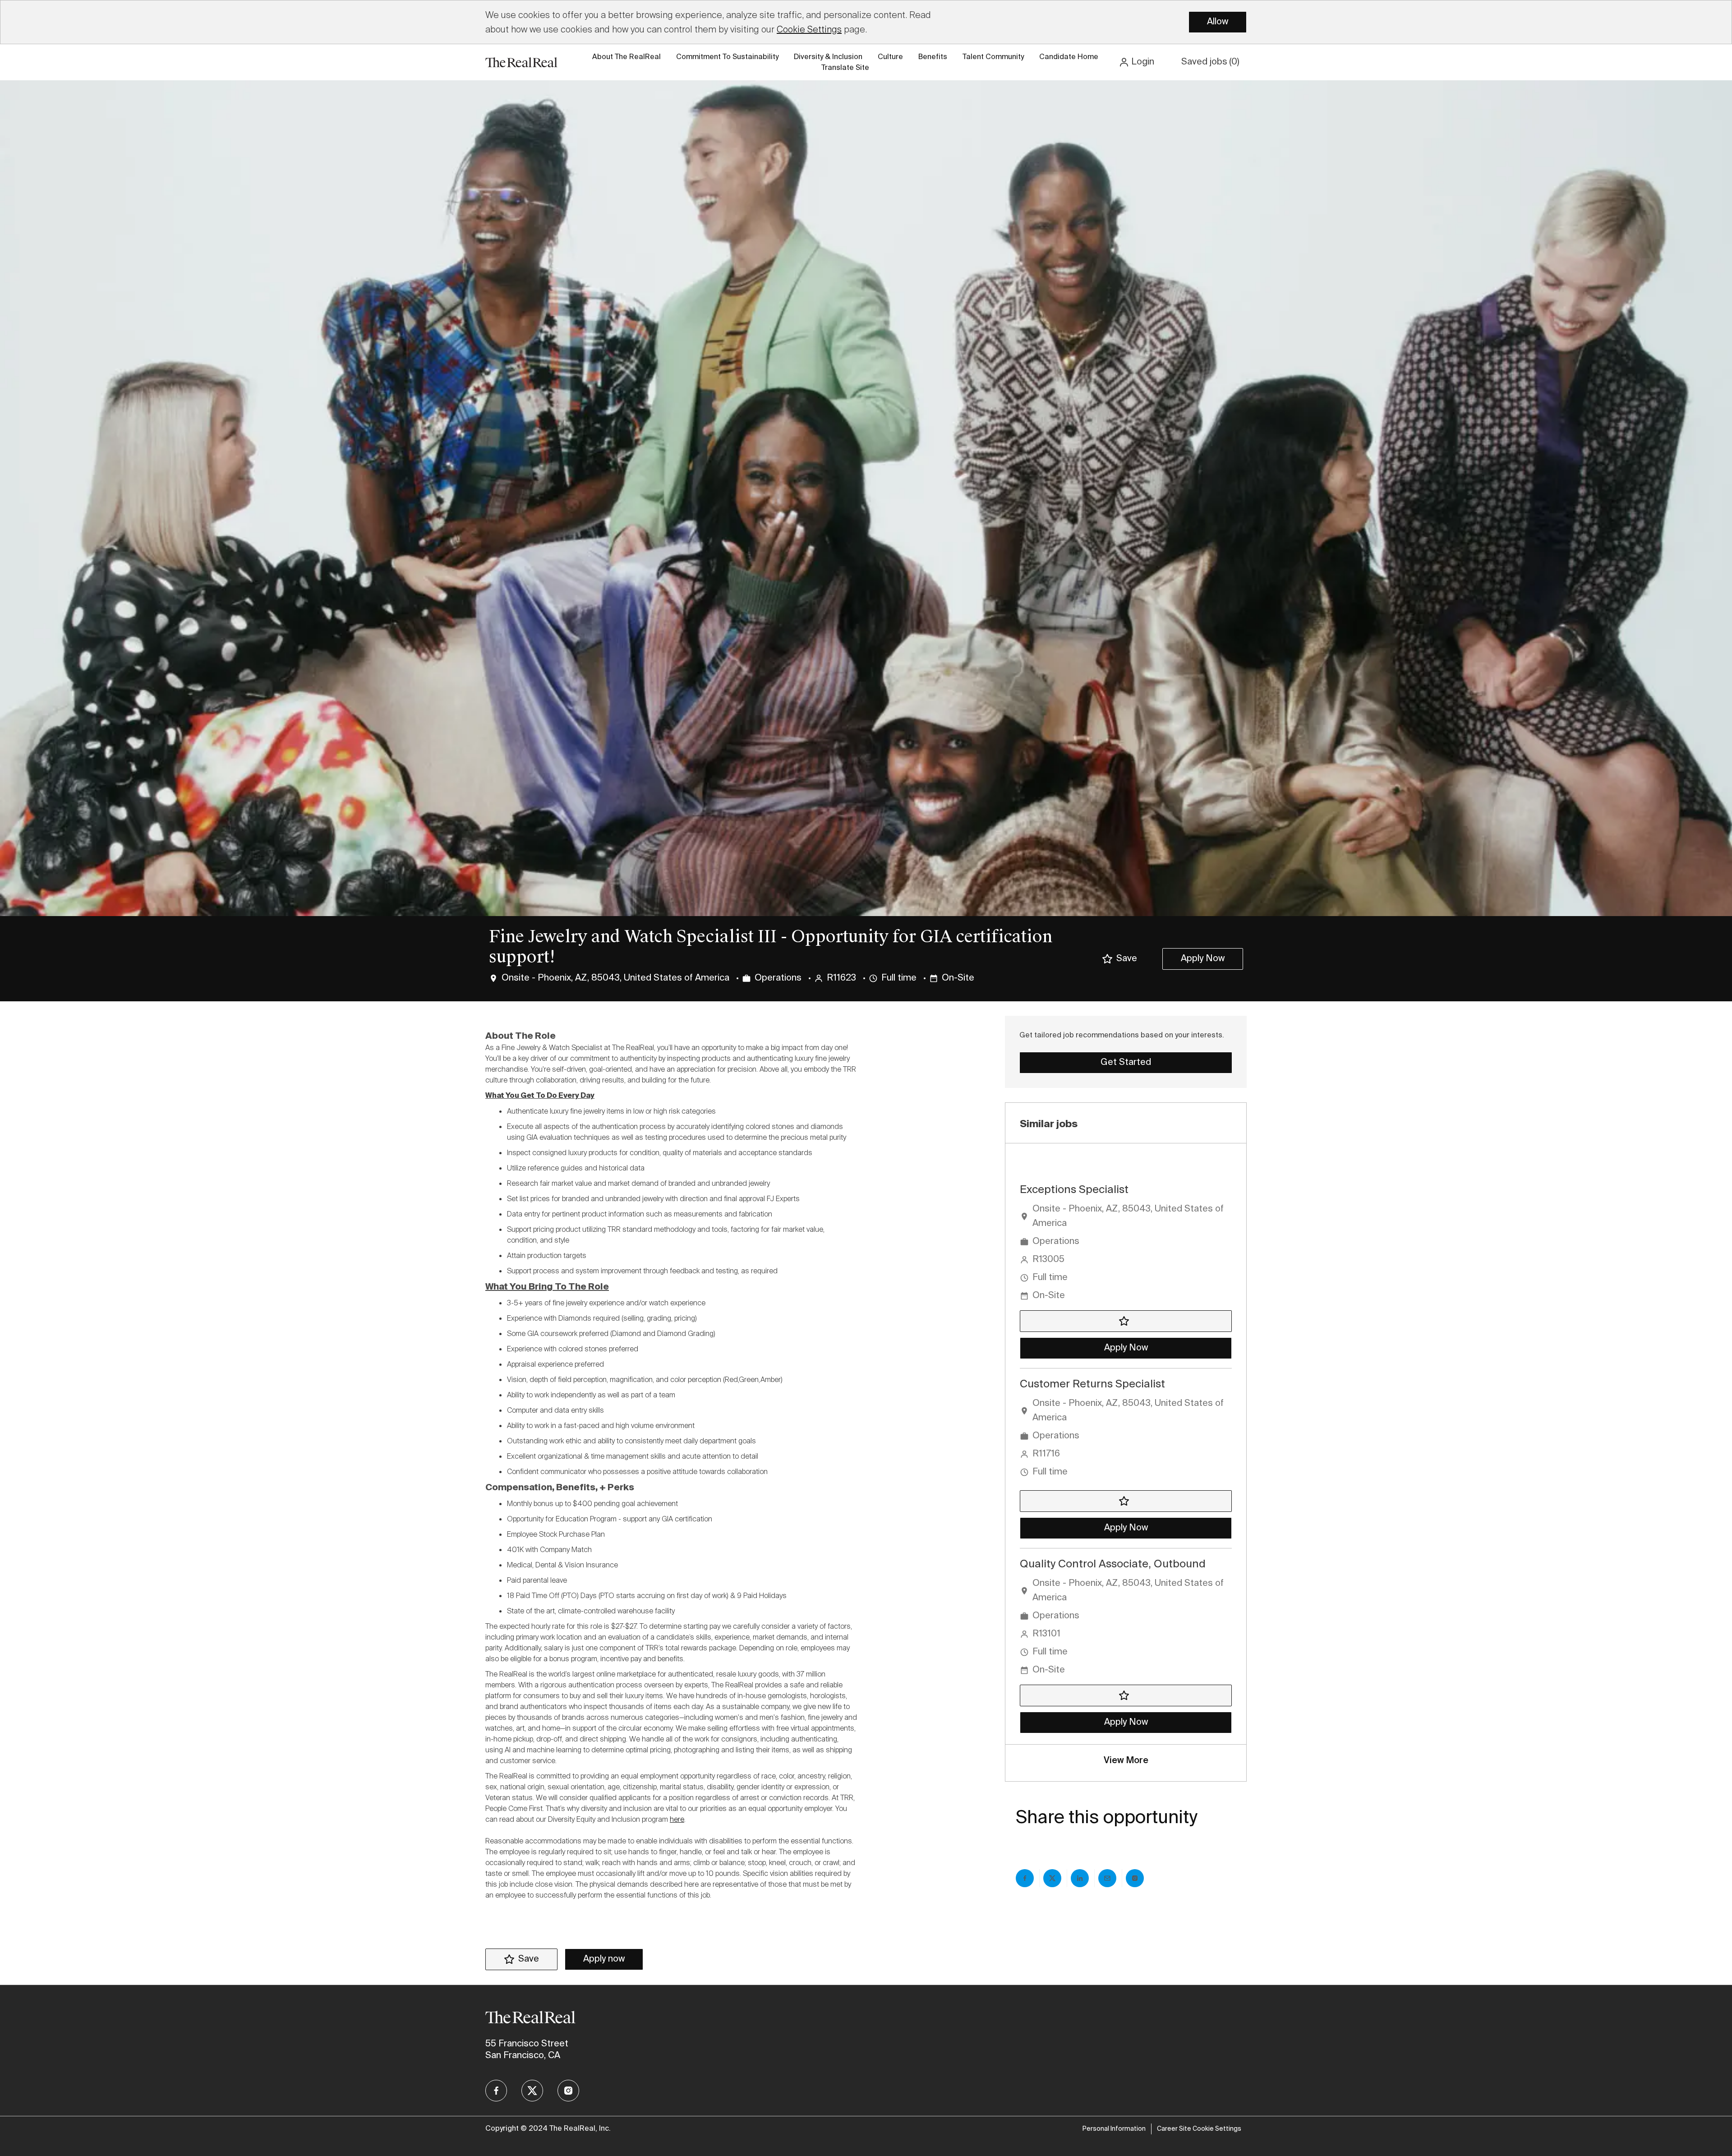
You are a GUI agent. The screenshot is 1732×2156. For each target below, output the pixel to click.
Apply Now (1203, 959)
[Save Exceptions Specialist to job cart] (1126, 1321)
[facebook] (496, 2091)
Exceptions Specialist (1074, 1190)
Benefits (933, 57)
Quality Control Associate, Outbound (1113, 1564)
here (677, 1819)
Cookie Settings (809, 29)
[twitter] (532, 2091)
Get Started (1126, 1063)
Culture (890, 57)
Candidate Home (1069, 57)
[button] (1136, 62)
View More (1126, 1761)
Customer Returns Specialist (1092, 1384)
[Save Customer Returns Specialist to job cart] (1126, 1501)
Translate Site (845, 68)
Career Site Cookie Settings (1199, 2129)
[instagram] (568, 2091)
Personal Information (1114, 2129)
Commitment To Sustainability (727, 57)
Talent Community (993, 57)
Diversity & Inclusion (828, 57)
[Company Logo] (521, 62)
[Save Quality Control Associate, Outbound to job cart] (1126, 1695)
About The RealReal (626, 57)
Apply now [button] (604, 1959)
